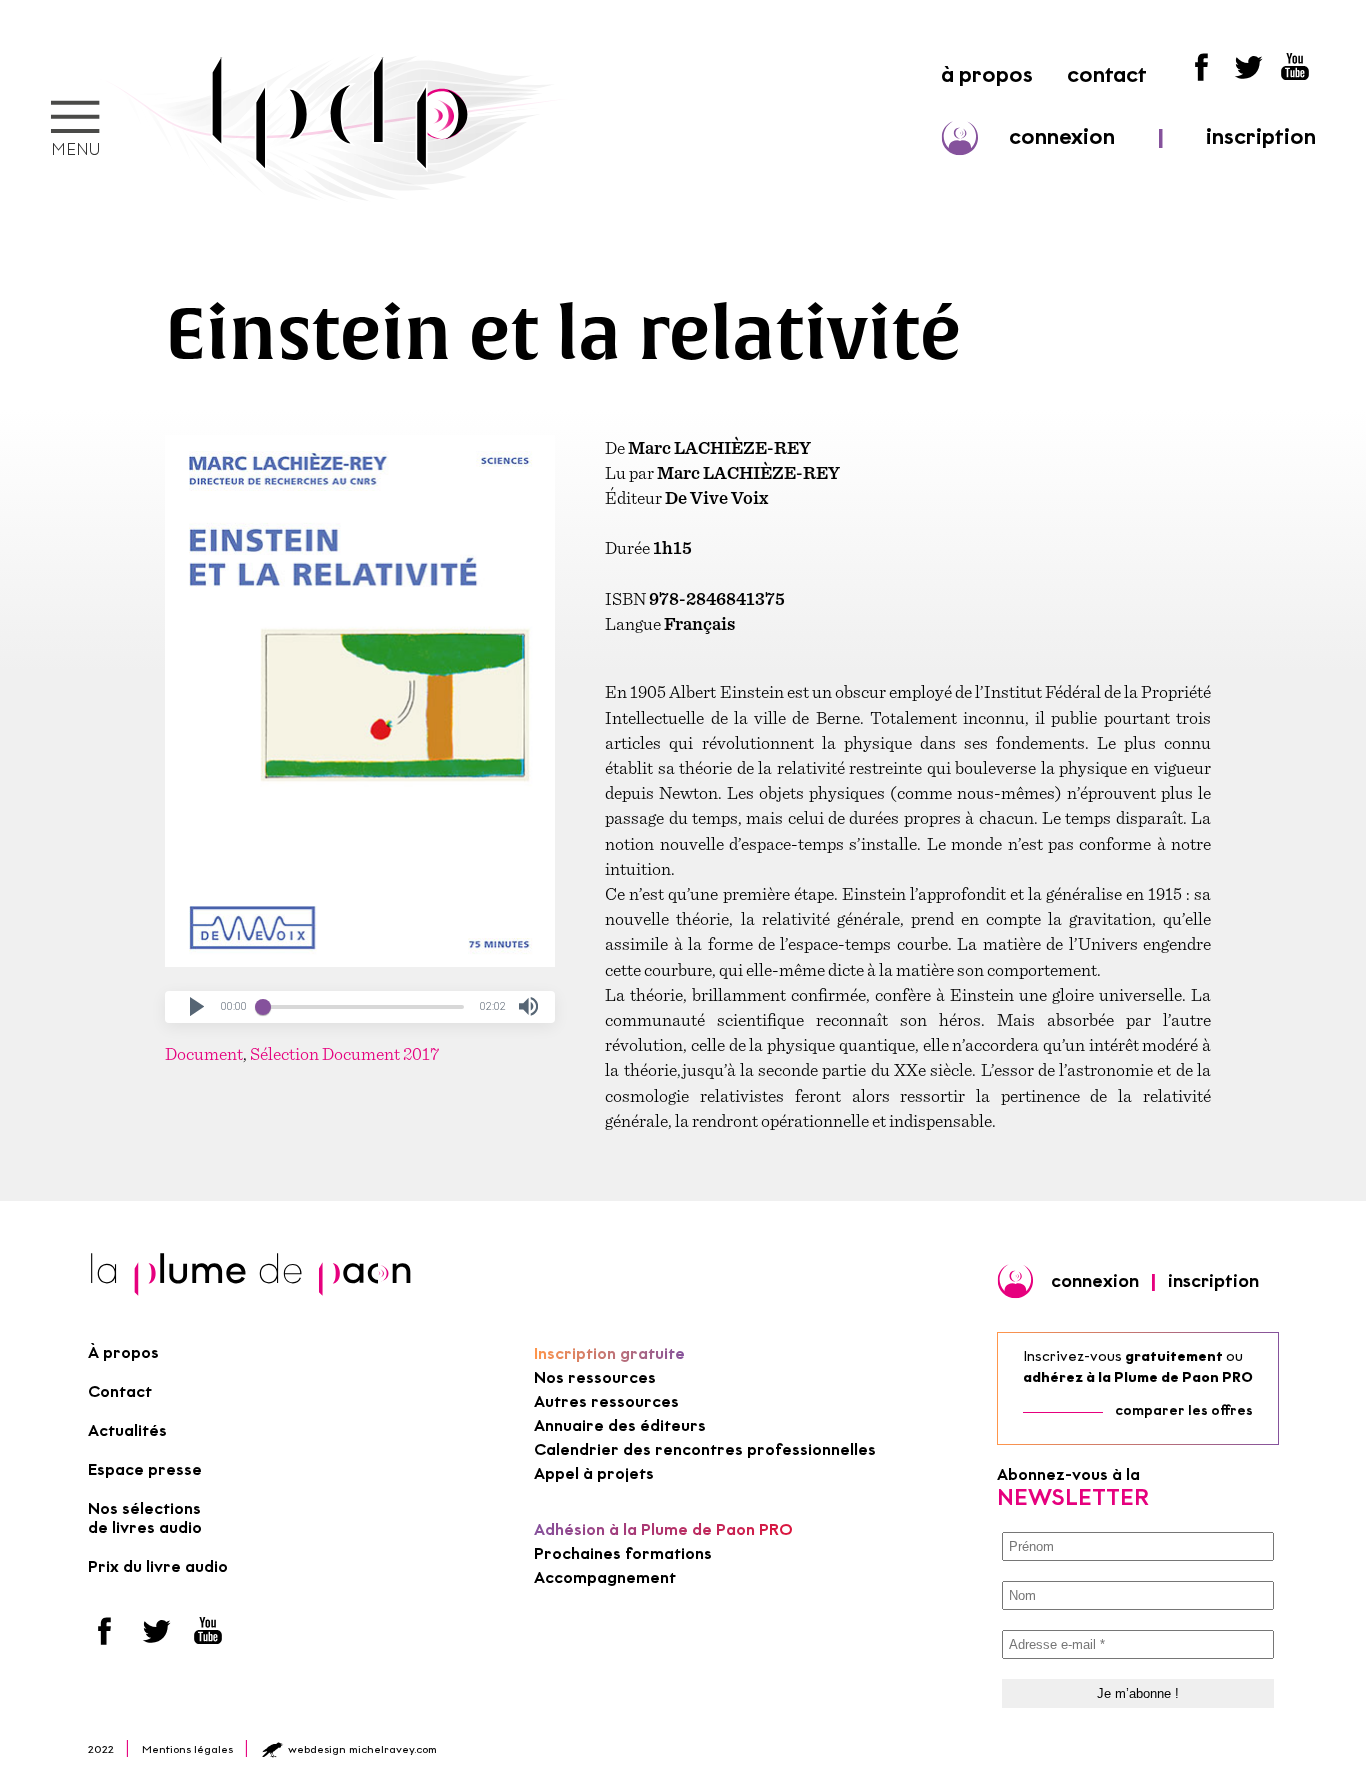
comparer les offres (1184, 1410)
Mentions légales (187, 1749)
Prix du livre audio (158, 1566)
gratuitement (1174, 1356)
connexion (1062, 136)
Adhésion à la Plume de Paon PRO (663, 1529)
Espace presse (145, 1469)
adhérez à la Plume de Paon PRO (1138, 1377)
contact (1107, 74)
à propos (987, 74)
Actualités (127, 1430)
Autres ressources (606, 1401)
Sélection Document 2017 (344, 1053)
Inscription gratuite (609, 1353)
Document (204, 1053)
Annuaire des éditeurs (620, 1425)
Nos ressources (595, 1377)
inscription (1261, 136)
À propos (123, 1352)
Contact (120, 1391)
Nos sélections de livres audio (145, 1518)
